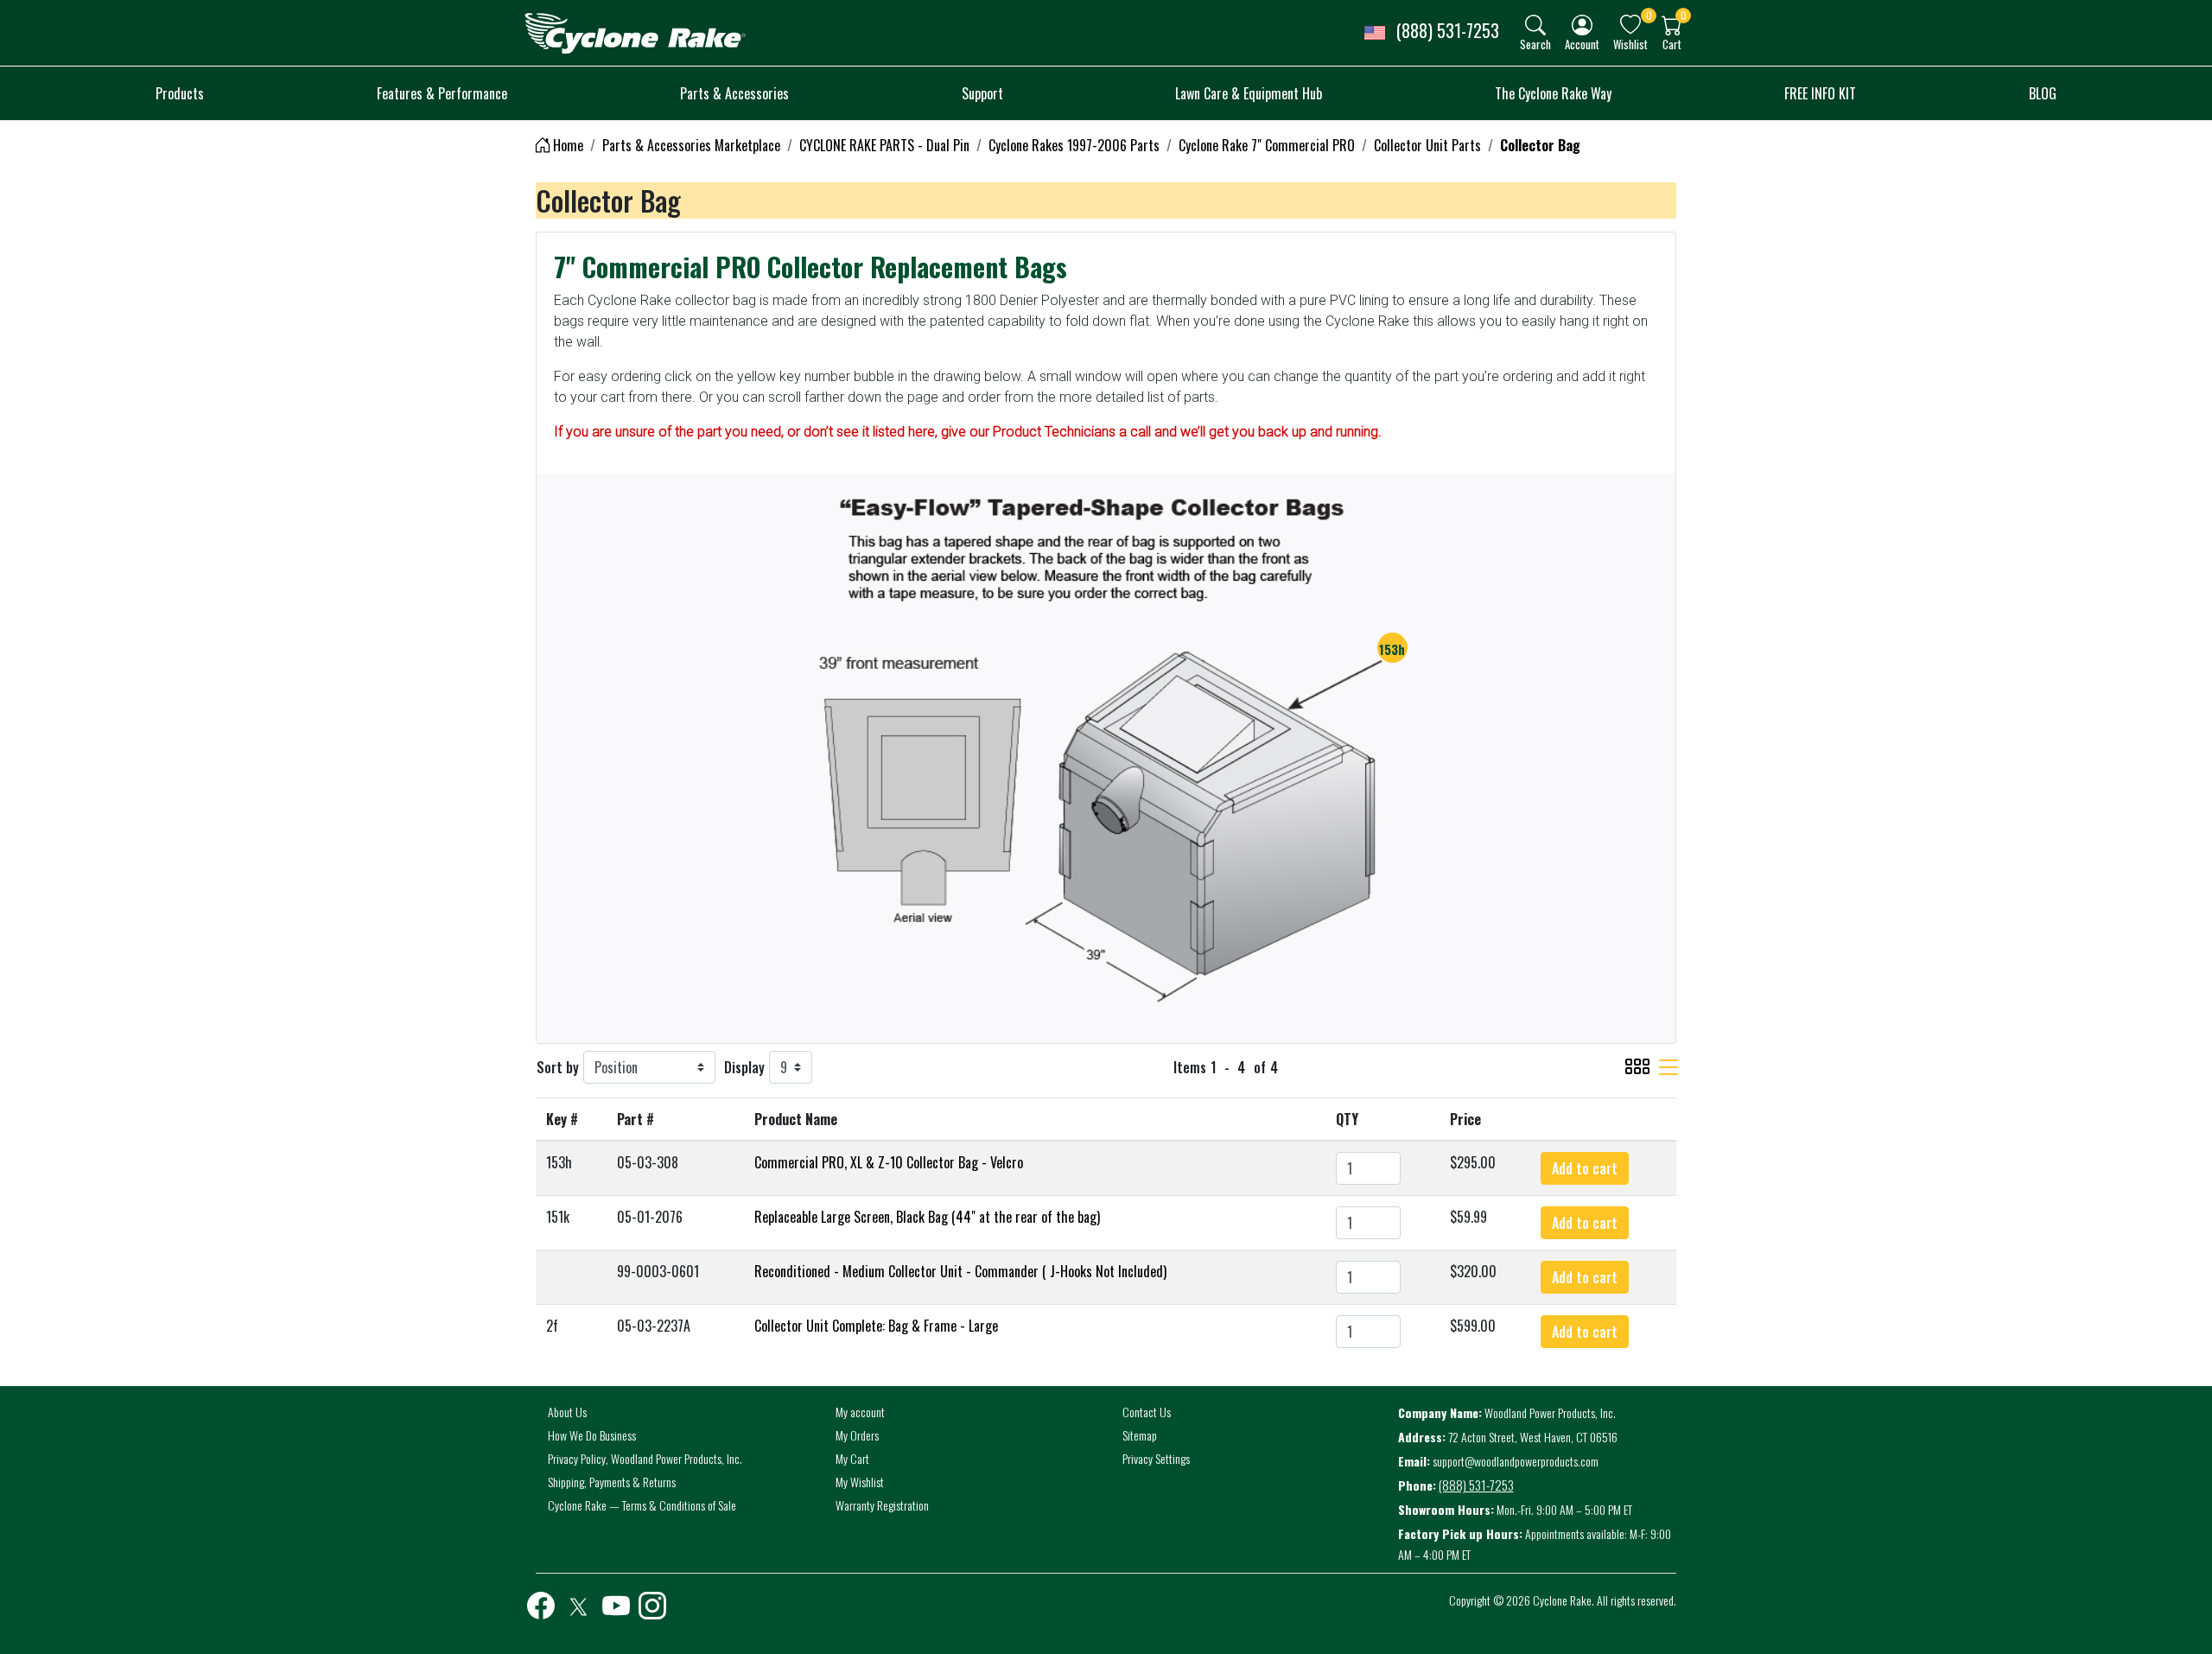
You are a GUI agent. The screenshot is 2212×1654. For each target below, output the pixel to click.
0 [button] (1649, 15)
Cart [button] (1672, 44)
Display (744, 1067)
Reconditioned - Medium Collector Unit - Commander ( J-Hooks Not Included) (960, 1271)
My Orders (857, 1435)
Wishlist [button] (1630, 44)
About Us (567, 1412)
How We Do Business (592, 1435)
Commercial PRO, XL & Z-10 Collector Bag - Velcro (889, 1162)
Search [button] (1535, 44)
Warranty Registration (882, 1505)
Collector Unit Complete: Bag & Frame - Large (876, 1326)
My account (860, 1412)
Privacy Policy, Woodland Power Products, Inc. (645, 1458)
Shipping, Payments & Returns (612, 1482)
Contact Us (1147, 1412)
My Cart (852, 1458)
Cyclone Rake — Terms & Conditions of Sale (642, 1505)
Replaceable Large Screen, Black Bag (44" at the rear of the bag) (927, 1217)
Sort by (558, 1067)
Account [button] (1582, 44)
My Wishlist (860, 1482)
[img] (1535, 25)
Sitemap (1140, 1435)
